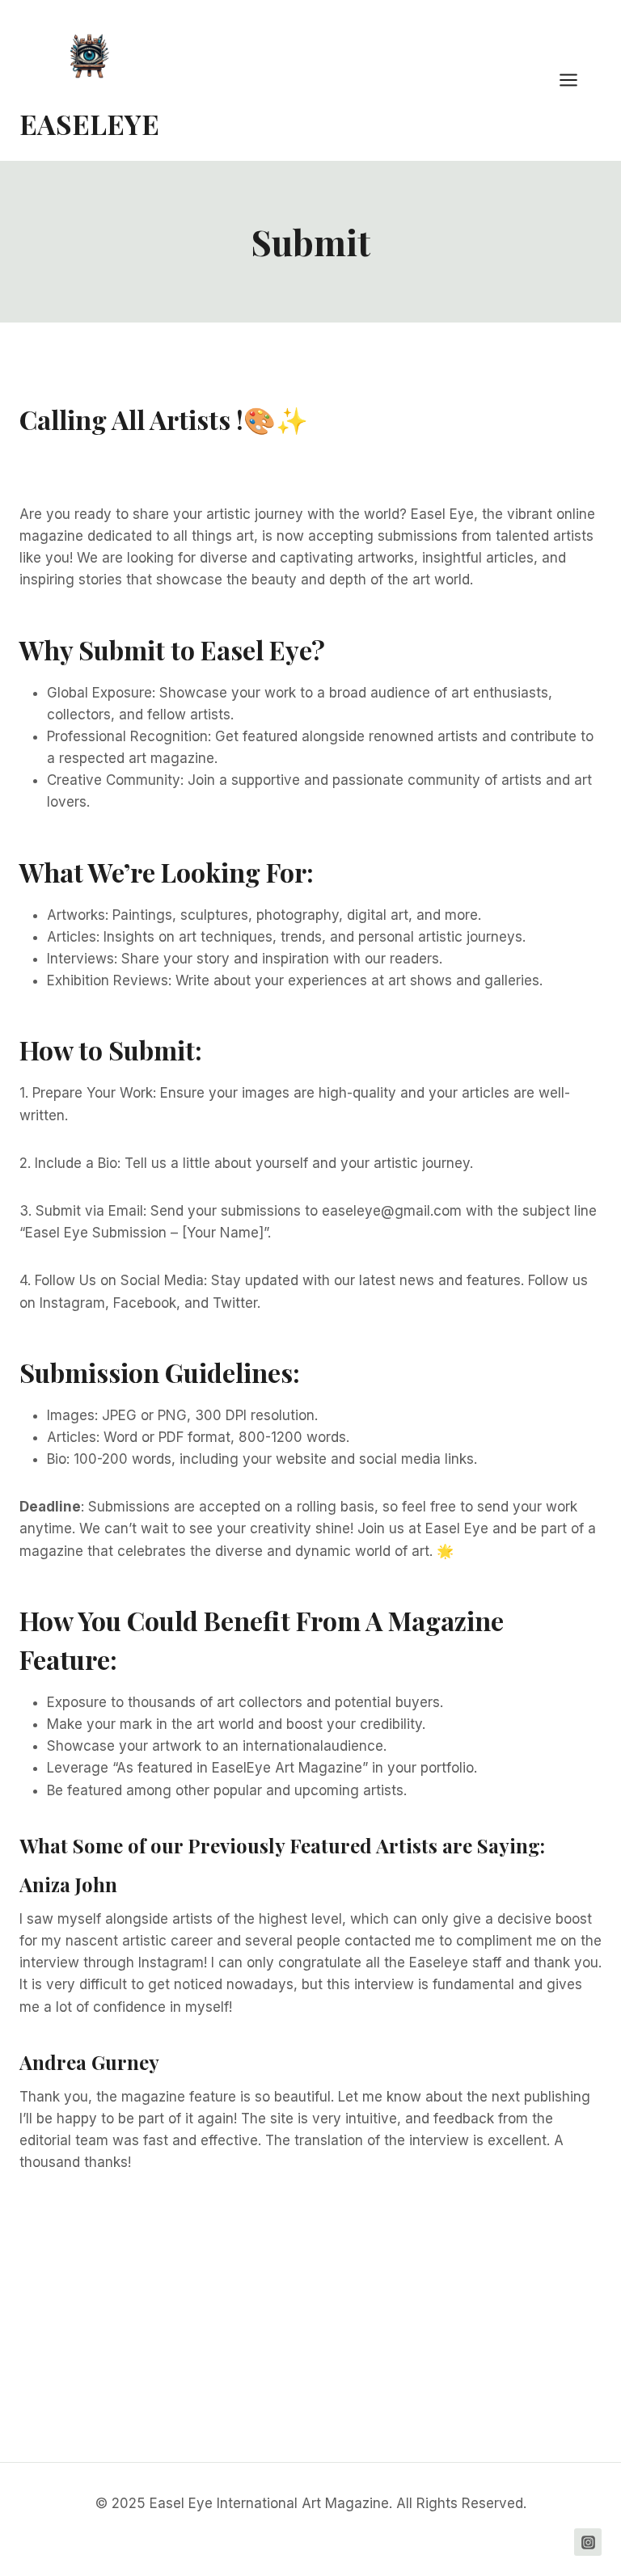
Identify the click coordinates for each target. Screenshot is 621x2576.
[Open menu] (577, 80)
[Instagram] (588, 2542)
